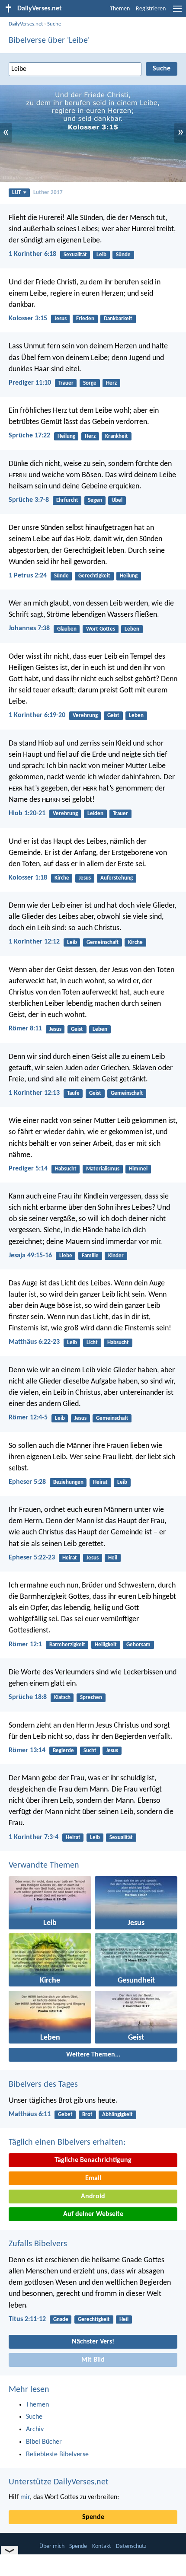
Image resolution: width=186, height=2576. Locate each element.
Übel (117, 500)
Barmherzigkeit (67, 1645)
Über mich (52, 2546)
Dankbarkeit (118, 319)
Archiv (35, 2429)
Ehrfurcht (67, 500)
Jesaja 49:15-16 (30, 1256)
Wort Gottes (101, 629)
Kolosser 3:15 (28, 319)
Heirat (100, 1482)
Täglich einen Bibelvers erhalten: (67, 2142)
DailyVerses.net (26, 24)
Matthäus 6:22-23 (34, 1342)
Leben (132, 629)
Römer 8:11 (25, 1029)
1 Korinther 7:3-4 (34, 1837)
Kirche (62, 878)
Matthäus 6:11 (30, 2114)
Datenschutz (131, 2546)
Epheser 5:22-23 (32, 1558)
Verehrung (85, 716)
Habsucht (66, 1169)
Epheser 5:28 (27, 1482)
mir (25, 2497)
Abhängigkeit (117, 2115)
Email (93, 2178)
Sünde (123, 255)
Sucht (90, 1751)
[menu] (177, 12)
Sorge (90, 383)
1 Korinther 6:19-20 (37, 715)
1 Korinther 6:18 (32, 254)
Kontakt (102, 2546)
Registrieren (151, 9)
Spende (93, 2517)
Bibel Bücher (44, 2442)
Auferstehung (117, 878)
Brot (87, 2115)
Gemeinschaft (103, 942)
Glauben (67, 629)
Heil (113, 1558)
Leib (101, 255)
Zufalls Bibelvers (38, 2244)
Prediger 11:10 (30, 383)
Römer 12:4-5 (28, 1418)
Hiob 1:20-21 (27, 813)
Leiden (95, 814)
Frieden (85, 319)
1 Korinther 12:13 (34, 1093)
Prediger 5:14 (28, 1169)
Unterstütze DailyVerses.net (59, 2482)
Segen (95, 500)
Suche (54, 24)
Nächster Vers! (93, 2342)
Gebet (65, 2115)
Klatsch (62, 1698)
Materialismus (103, 1169)
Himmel (138, 1169)
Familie (90, 1256)
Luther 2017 (48, 193)
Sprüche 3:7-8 (29, 500)
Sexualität (75, 255)
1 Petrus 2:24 (28, 576)
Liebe (66, 1256)
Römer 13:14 (27, 1750)
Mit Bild (93, 2360)
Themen (120, 9)
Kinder (116, 1256)
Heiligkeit (106, 1645)
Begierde (63, 1751)
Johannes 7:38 (29, 628)
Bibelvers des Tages (43, 2085)
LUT (16, 193)
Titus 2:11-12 (27, 2319)
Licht (92, 1343)
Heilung (66, 436)
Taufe (73, 1093)
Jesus (61, 319)
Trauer (66, 383)
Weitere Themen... (93, 2055)
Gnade (61, 2319)
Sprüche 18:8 (28, 1697)
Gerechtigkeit (94, 576)
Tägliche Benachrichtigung (93, 2160)
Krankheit (117, 436)
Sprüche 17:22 (29, 436)
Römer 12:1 (25, 1645)
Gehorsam (138, 1645)
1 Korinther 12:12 (34, 942)
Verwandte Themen (44, 1865)
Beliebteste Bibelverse (57, 2455)
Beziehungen (68, 1482)
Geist (113, 716)
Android (93, 2197)
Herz (111, 383)
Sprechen (91, 1698)
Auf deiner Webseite (93, 2214)
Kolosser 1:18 (28, 878)
